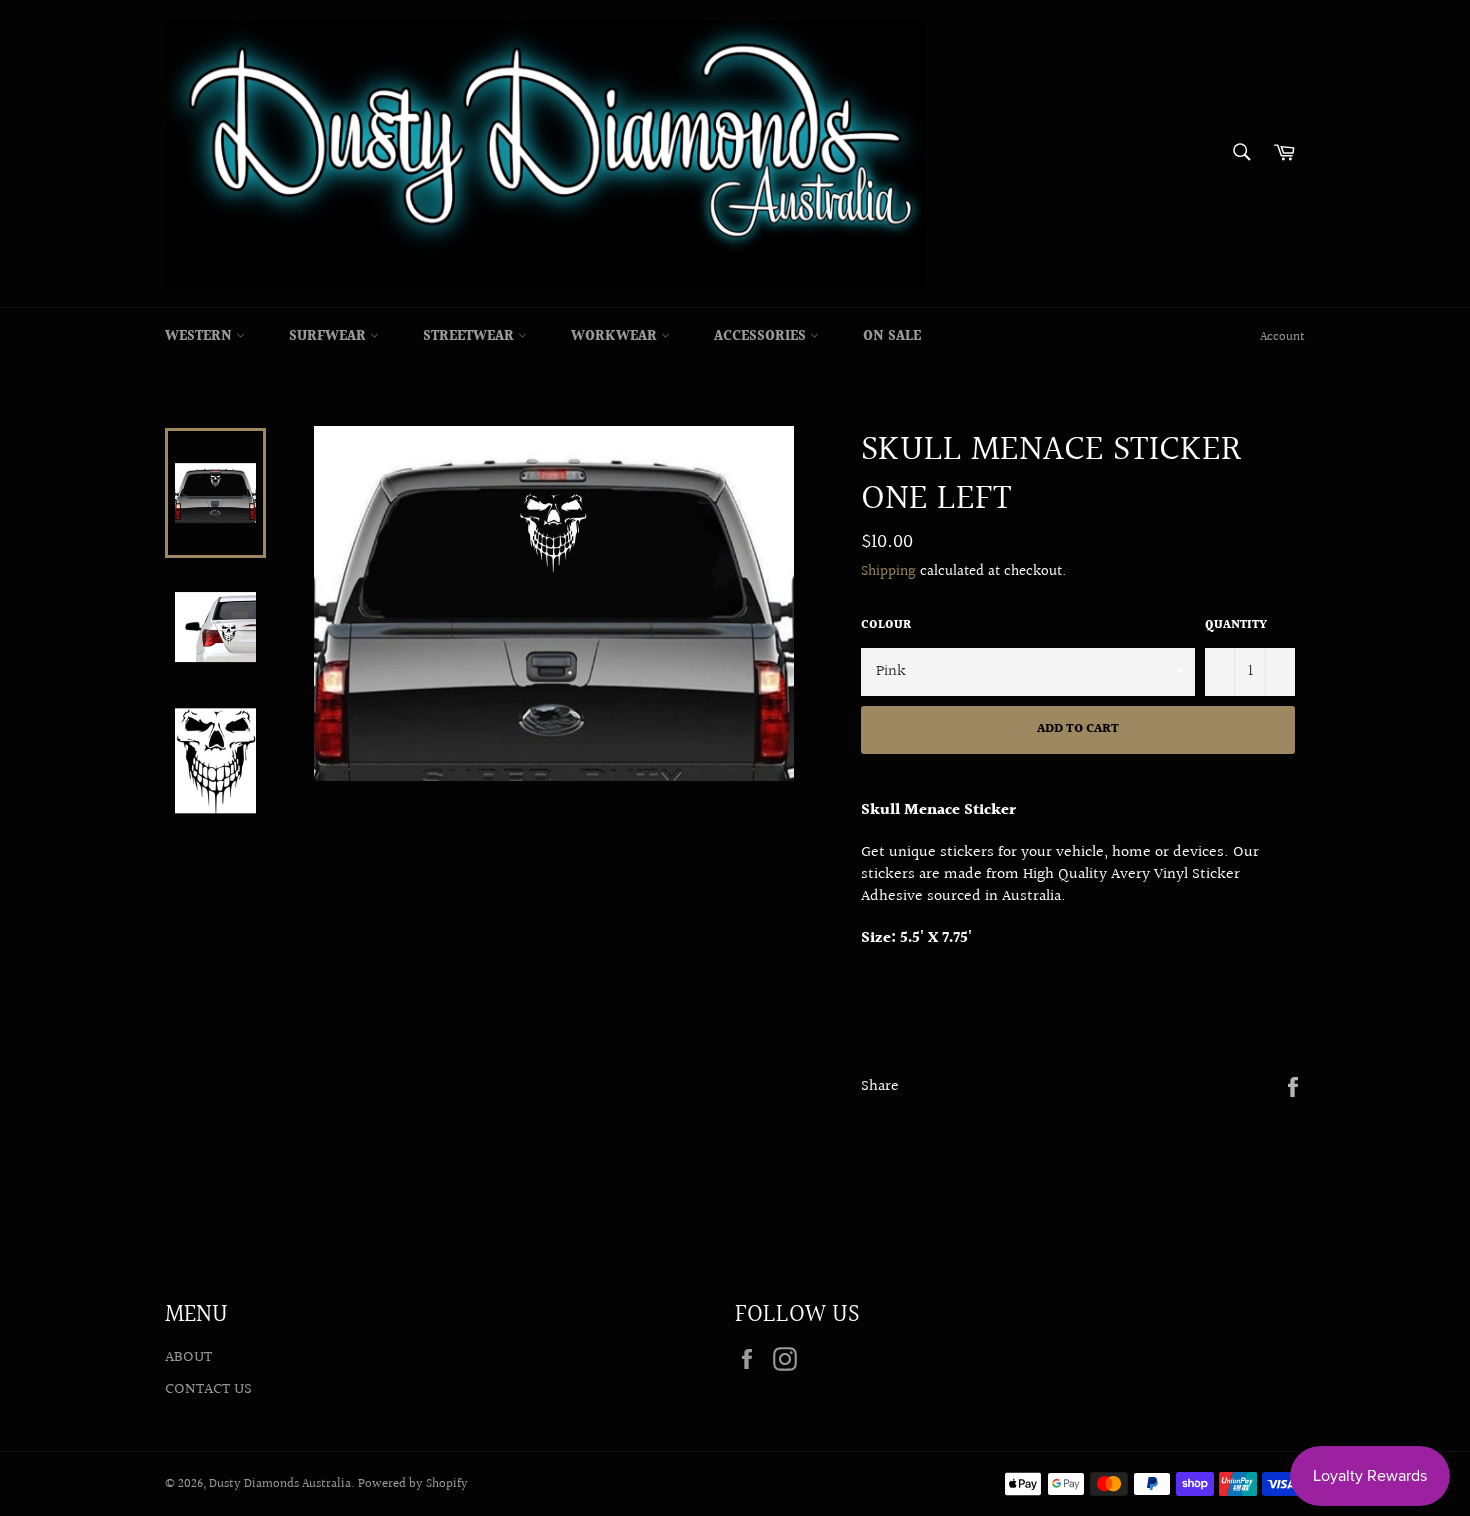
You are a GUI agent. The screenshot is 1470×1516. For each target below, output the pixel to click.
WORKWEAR (616, 337)
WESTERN (200, 337)
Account (1282, 337)
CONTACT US (208, 1389)
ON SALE (892, 337)
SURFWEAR (329, 337)
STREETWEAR (470, 337)
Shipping (888, 571)
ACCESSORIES (762, 337)
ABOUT (188, 1357)
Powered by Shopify (413, 1484)
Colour (886, 626)
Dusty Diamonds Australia (280, 1484)
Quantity (1236, 626)
